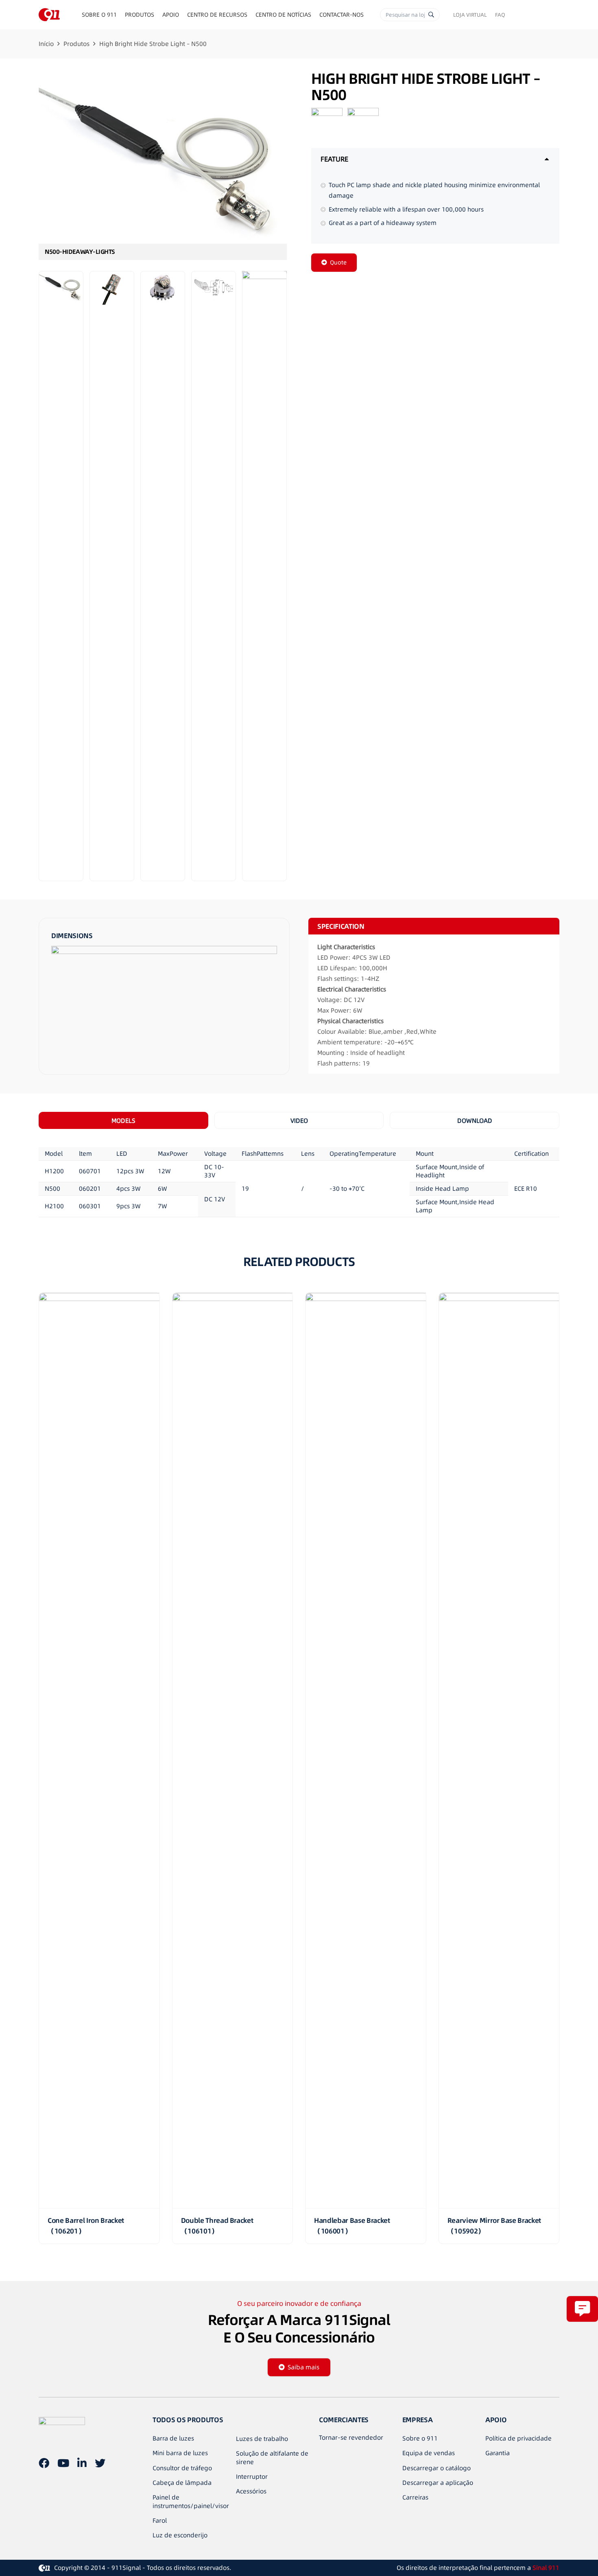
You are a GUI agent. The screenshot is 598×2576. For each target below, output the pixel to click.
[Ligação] (49, 15)
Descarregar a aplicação (438, 2483)
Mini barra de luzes (180, 2453)
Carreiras (415, 2497)
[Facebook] (44, 2463)
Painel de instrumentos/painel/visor (191, 2502)
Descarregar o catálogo (436, 2468)
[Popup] (582, 2309)
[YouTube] (63, 2463)
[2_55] (112, 576)
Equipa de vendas (429, 2453)
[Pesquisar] (431, 15)
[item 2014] (214, 576)
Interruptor (252, 2477)
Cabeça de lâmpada (182, 2483)
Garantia (498, 2453)
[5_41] (264, 576)
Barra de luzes (173, 2438)
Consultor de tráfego (182, 2468)
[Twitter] (100, 2463)
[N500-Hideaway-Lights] (163, 165)
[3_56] (163, 576)
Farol (160, 2520)
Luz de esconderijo (180, 2535)
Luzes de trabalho (262, 2439)
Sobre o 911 (420, 2438)
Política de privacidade (518, 2438)
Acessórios (251, 2491)
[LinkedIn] (82, 2463)
